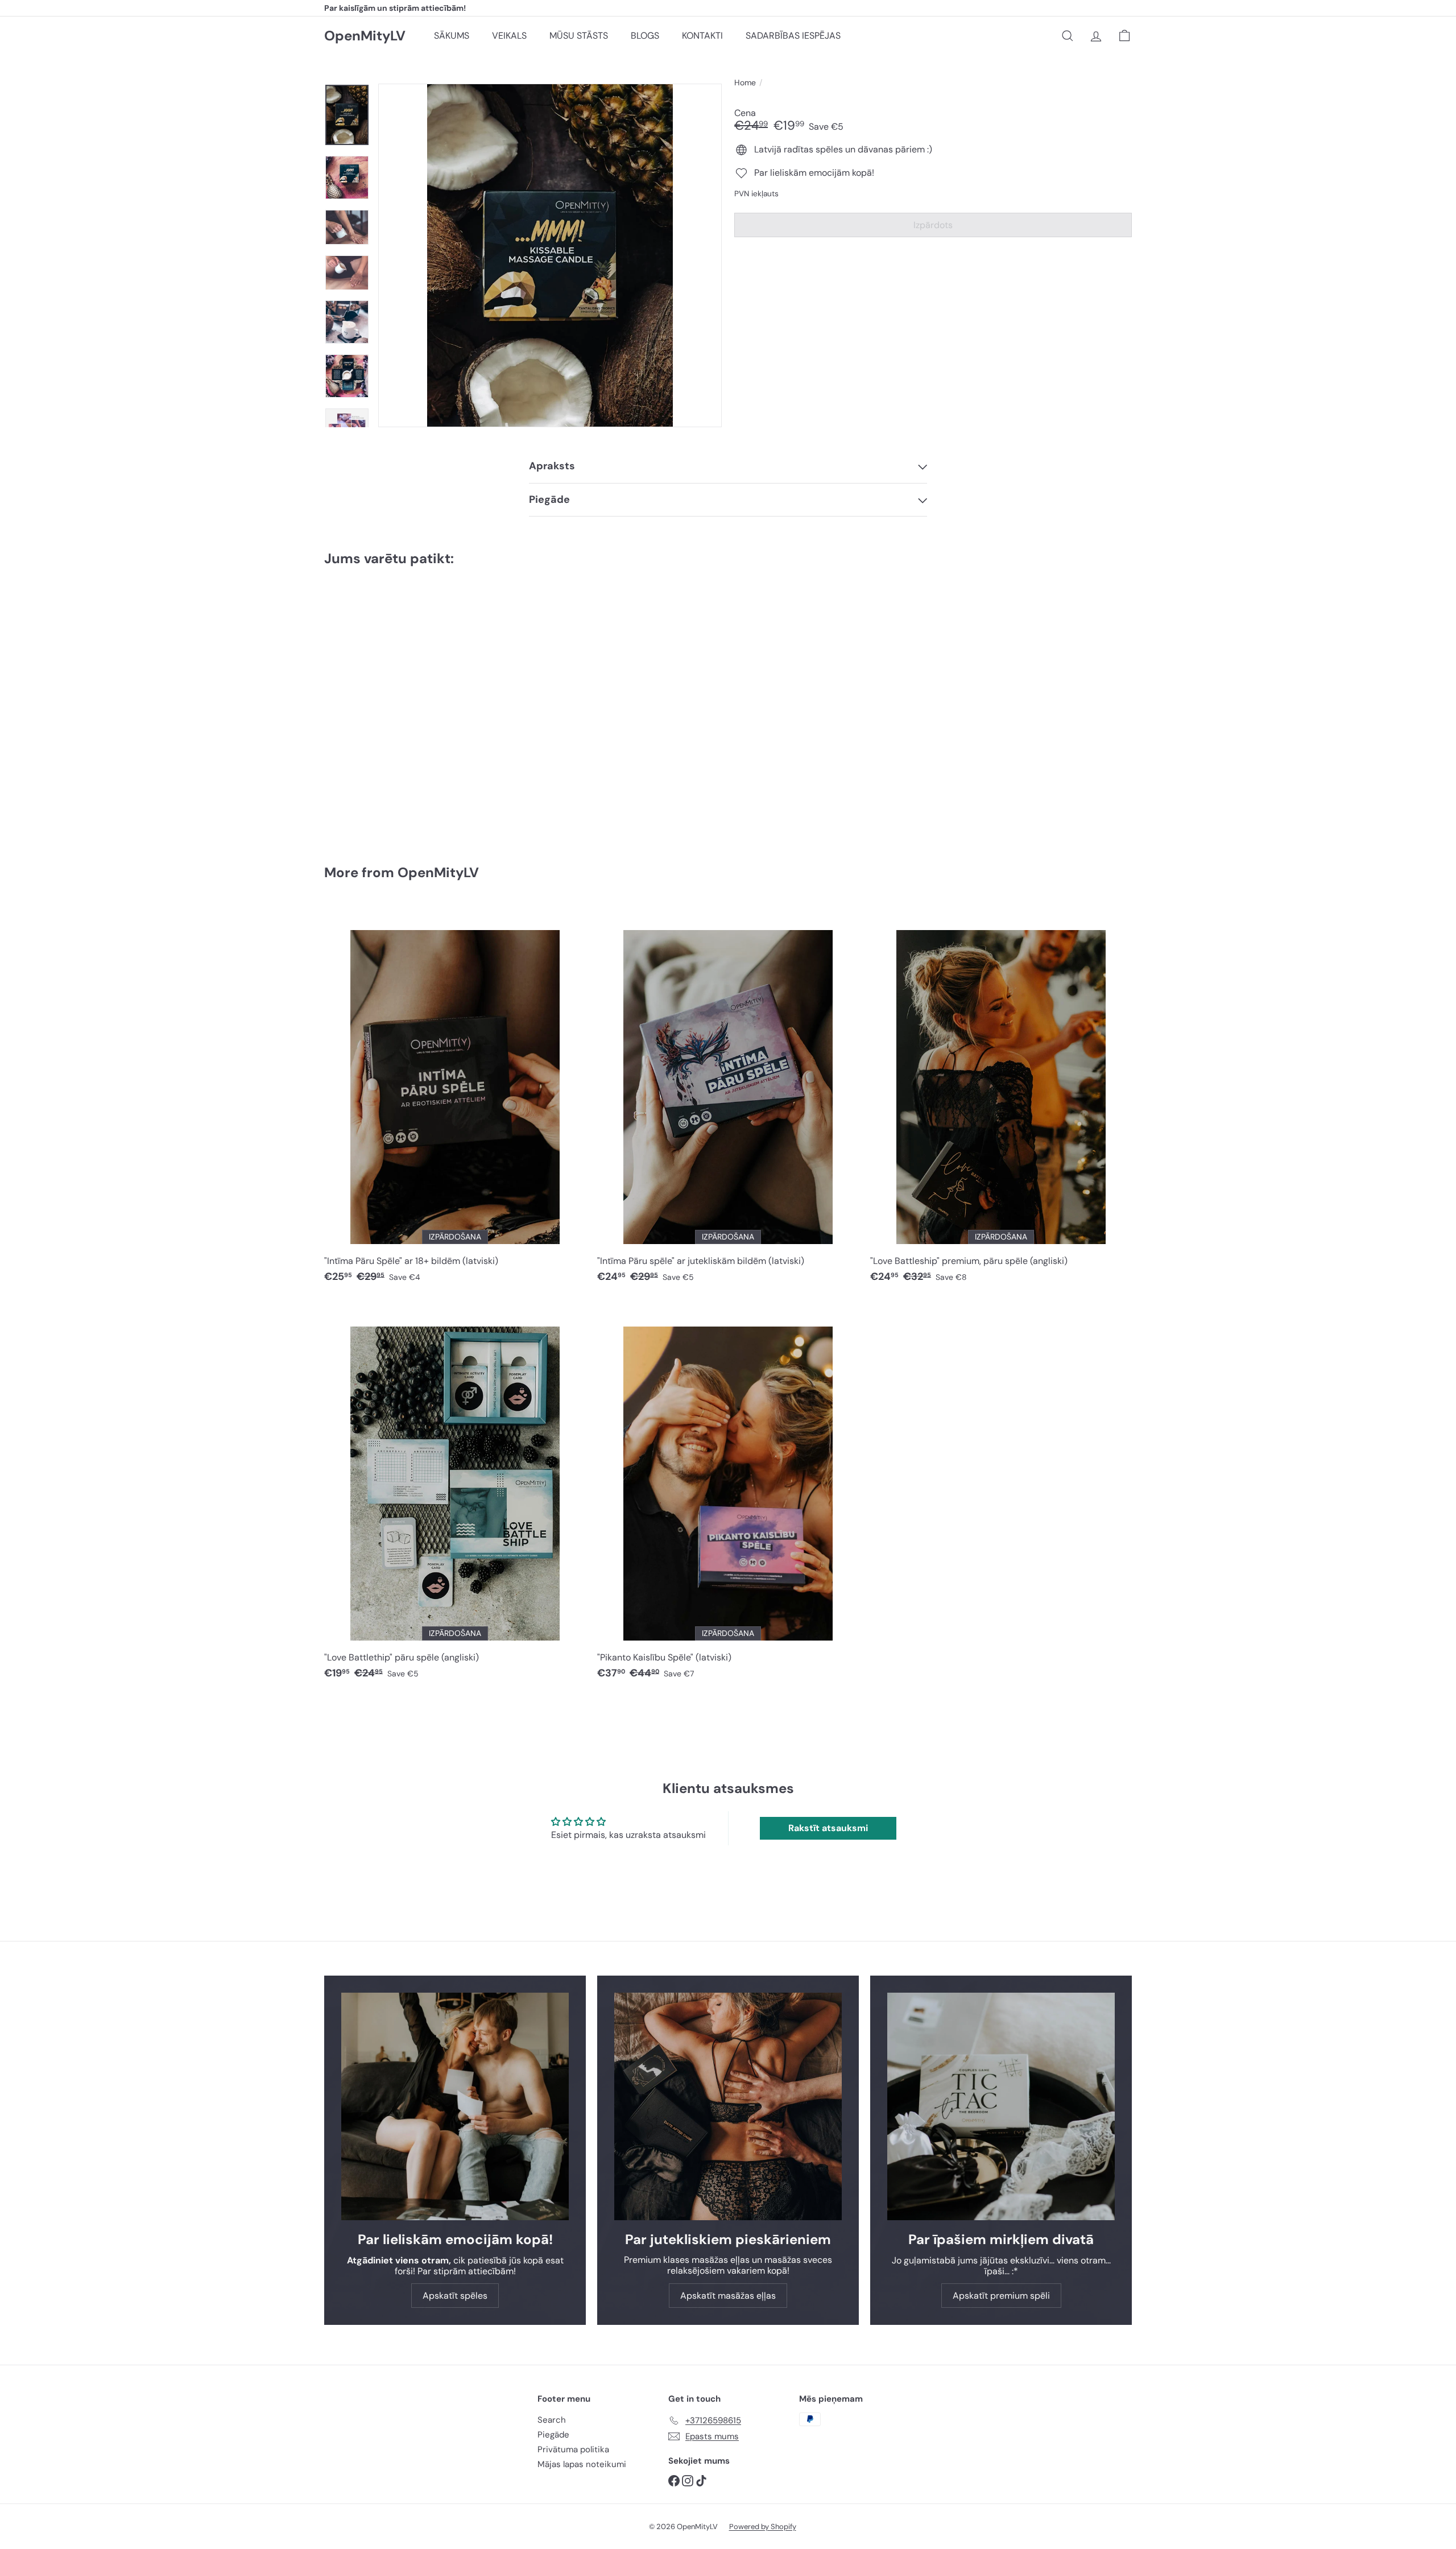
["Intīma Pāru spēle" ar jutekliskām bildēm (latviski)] (728, 1099)
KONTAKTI (702, 36)
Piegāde (553, 2435)
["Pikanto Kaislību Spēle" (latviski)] (728, 1496)
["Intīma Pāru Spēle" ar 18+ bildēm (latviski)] (455, 1099)
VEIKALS (509, 36)
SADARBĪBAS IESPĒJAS (793, 36)
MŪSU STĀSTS (579, 36)
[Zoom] (550, 255)
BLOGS (645, 36)
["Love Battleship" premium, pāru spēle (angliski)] (1001, 1099)
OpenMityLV (365, 36)
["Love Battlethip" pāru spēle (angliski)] (455, 1496)
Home (745, 83)
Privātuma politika (573, 2449)
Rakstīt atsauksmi (828, 1828)
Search (552, 2420)
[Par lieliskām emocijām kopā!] (455, 2106)
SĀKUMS (452, 36)
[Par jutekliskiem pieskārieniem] (728, 2106)
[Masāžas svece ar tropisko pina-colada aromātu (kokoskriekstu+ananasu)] (387, 707)
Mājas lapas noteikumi (582, 2464)
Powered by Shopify (763, 2527)
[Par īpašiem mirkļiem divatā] (1001, 2106)
